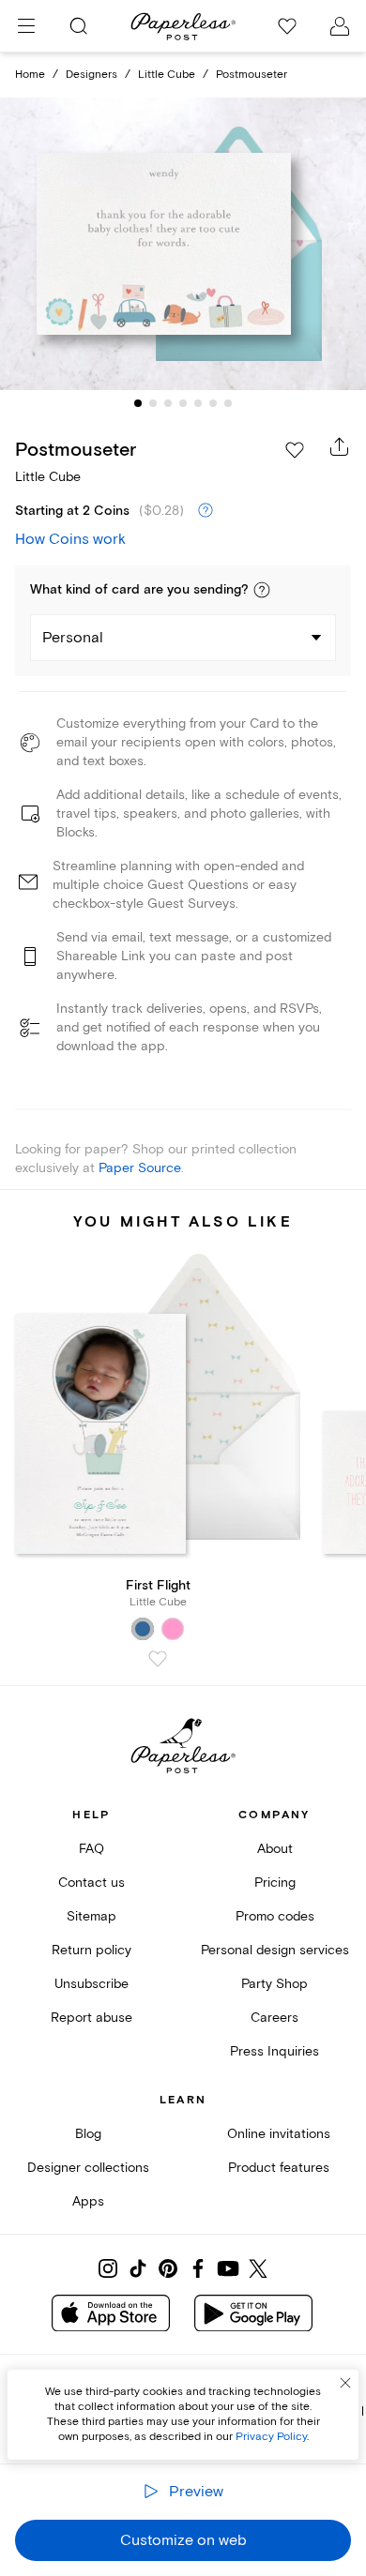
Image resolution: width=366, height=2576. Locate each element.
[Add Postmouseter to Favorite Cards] (295, 450)
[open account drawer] (340, 26)
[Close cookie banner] (345, 2383)
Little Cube (167, 75)
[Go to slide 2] (153, 403)
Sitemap (91, 1916)
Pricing (275, 1883)
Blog (88, 2134)
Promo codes (275, 1916)
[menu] (26, 26)
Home (30, 75)
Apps (88, 2201)
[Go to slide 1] (138, 403)
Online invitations (279, 2134)
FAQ (91, 1849)
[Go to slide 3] (168, 403)
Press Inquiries (274, 2051)
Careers (274, 2018)
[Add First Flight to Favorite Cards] (158, 1659)
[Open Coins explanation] (206, 511)
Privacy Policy (271, 2437)
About (275, 1849)
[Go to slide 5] (198, 403)
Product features (279, 2168)
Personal (73, 638)
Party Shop (274, 1984)
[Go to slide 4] (183, 403)
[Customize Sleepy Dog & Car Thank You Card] (183, 244)
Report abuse (91, 2018)
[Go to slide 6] (213, 403)
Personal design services (275, 1950)
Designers (91, 75)
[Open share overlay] (340, 446)
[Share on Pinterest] (168, 2268)
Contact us (91, 1883)
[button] (262, 590)
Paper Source (140, 1168)
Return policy (91, 1950)
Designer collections (88, 2168)
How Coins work (70, 539)
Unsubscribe (91, 1984)
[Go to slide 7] (228, 403)
